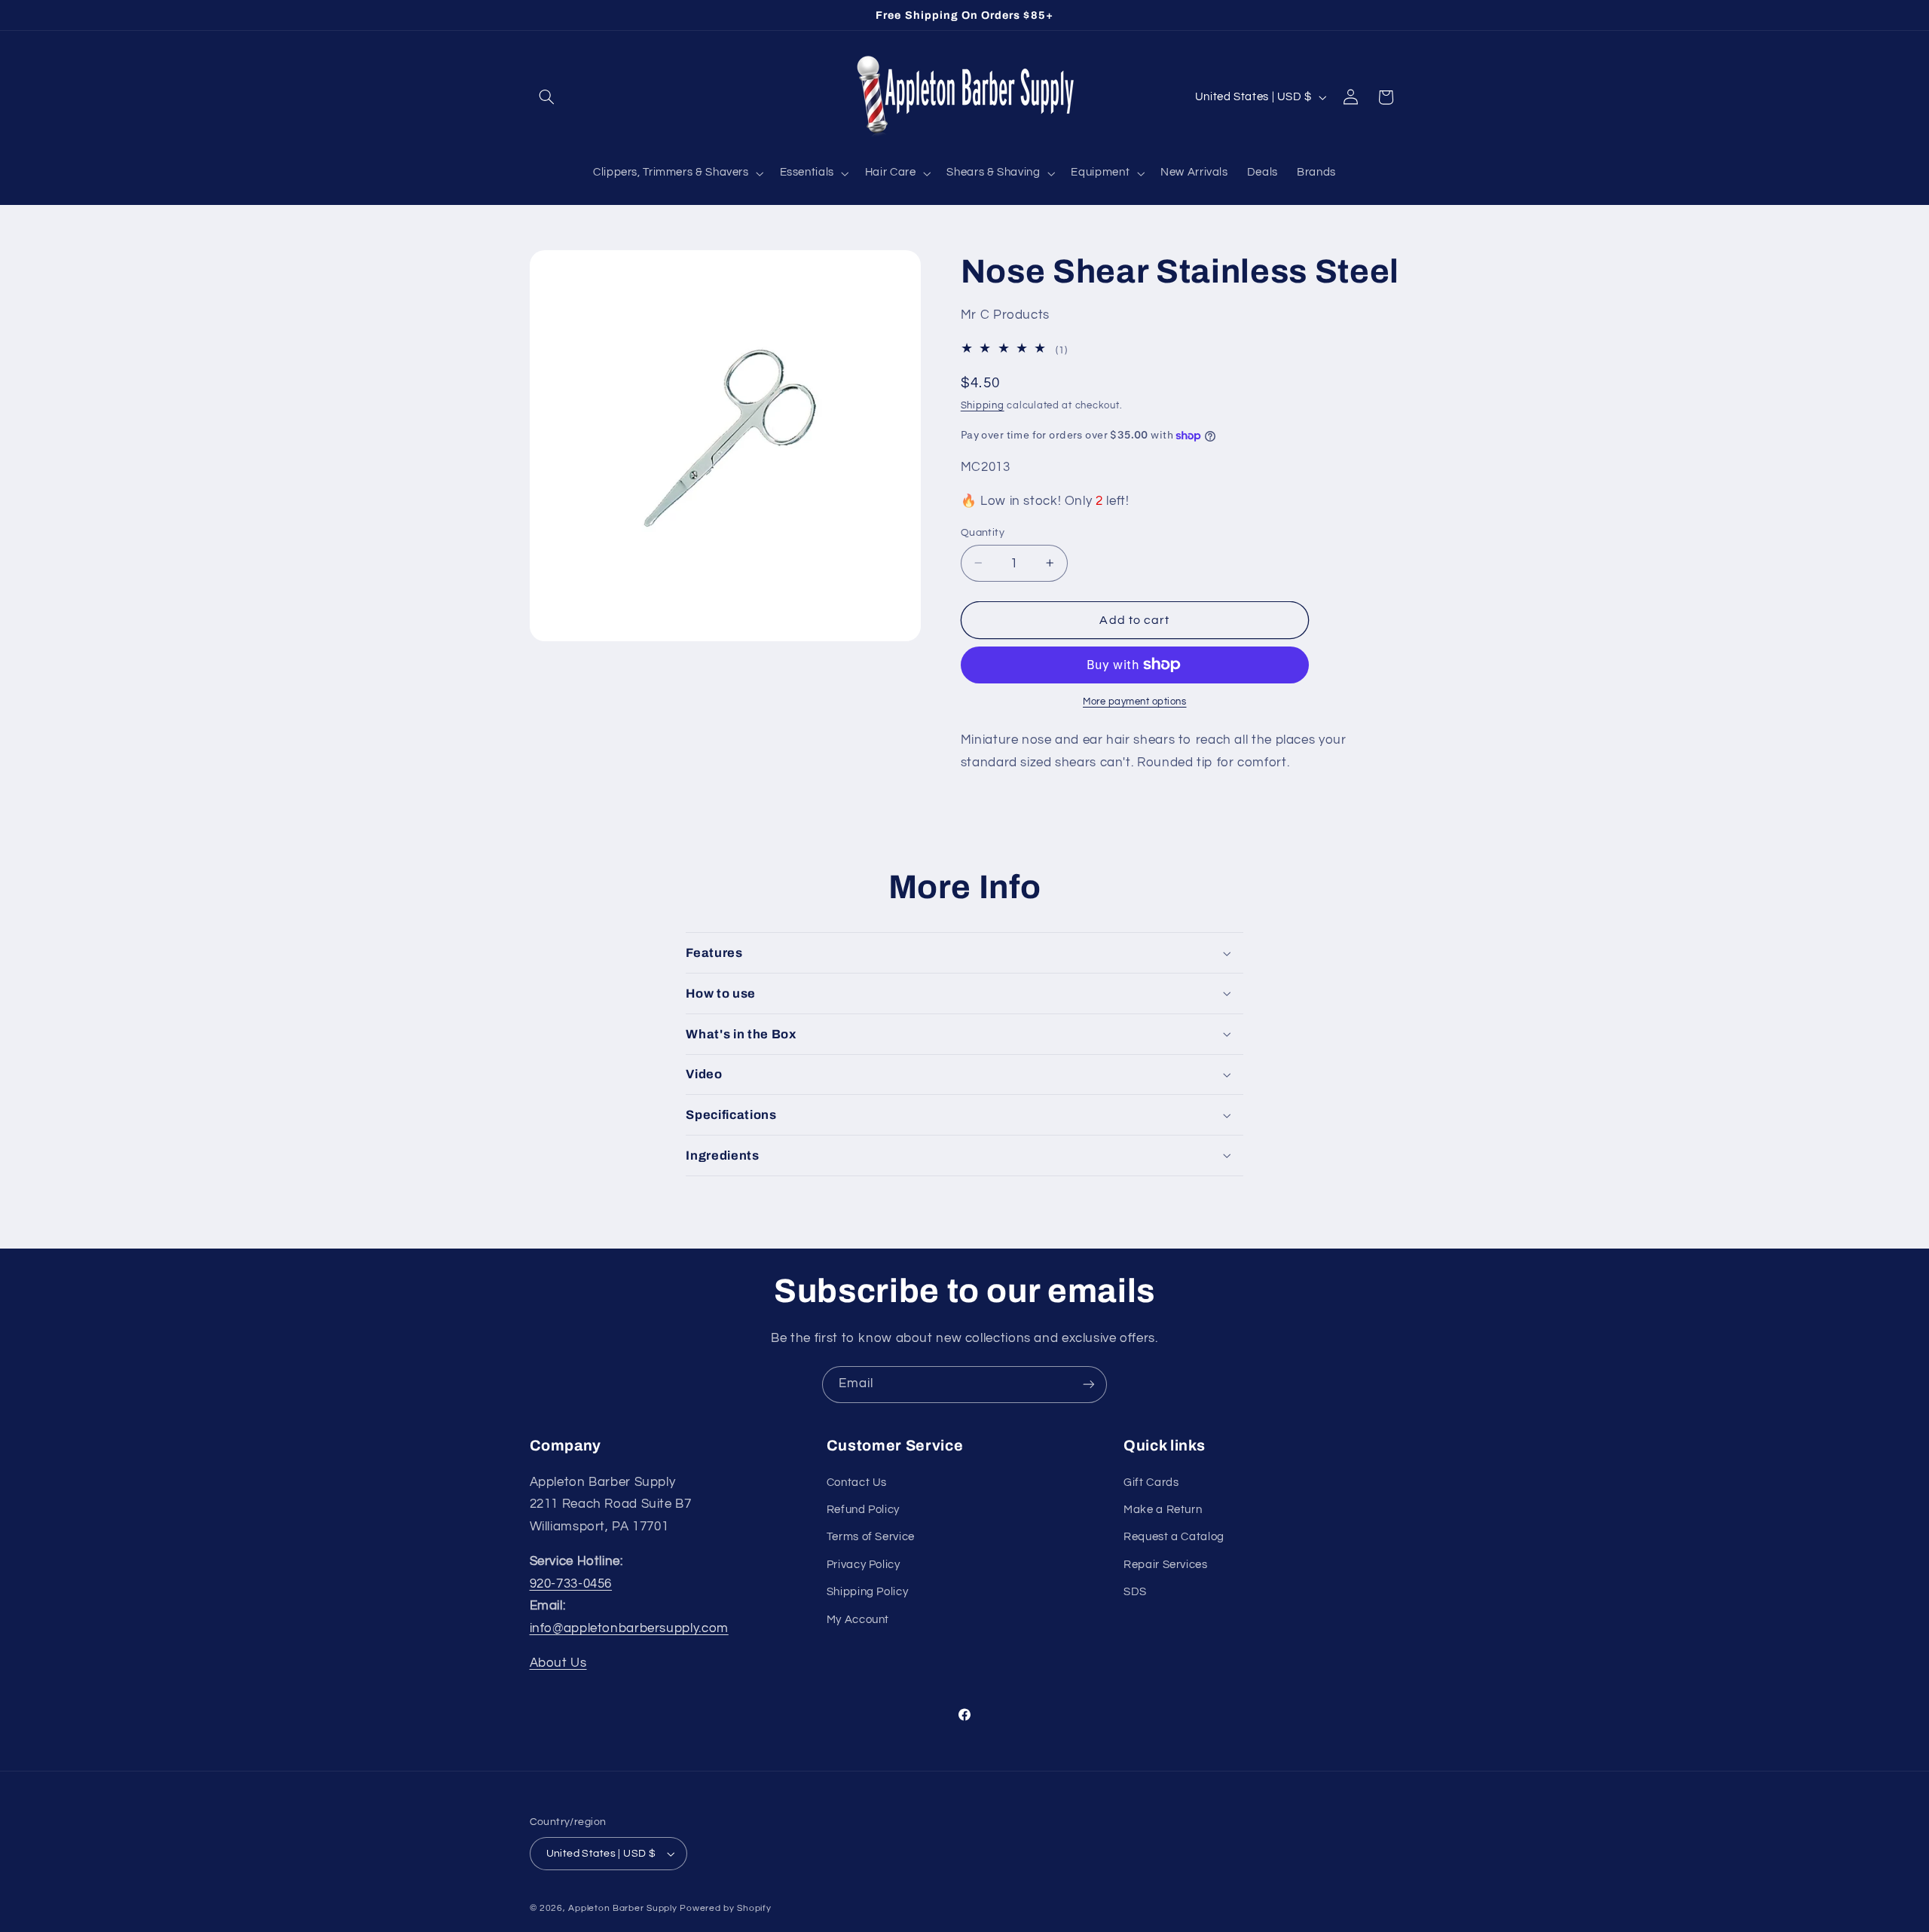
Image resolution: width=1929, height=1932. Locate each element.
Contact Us (857, 1483)
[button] (547, 97)
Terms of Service (871, 1537)
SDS (1135, 1592)
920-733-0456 (571, 1584)
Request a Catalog (1174, 1537)
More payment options (1135, 702)
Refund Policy (863, 1510)
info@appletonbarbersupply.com (629, 1628)
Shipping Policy (867, 1592)
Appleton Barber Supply (622, 1908)
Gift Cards (1151, 1483)
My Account (858, 1620)
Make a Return (1163, 1510)
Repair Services (1165, 1565)
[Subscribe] (1089, 1385)
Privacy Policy (864, 1565)
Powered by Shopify (725, 1908)
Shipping (983, 406)
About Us (558, 1663)
